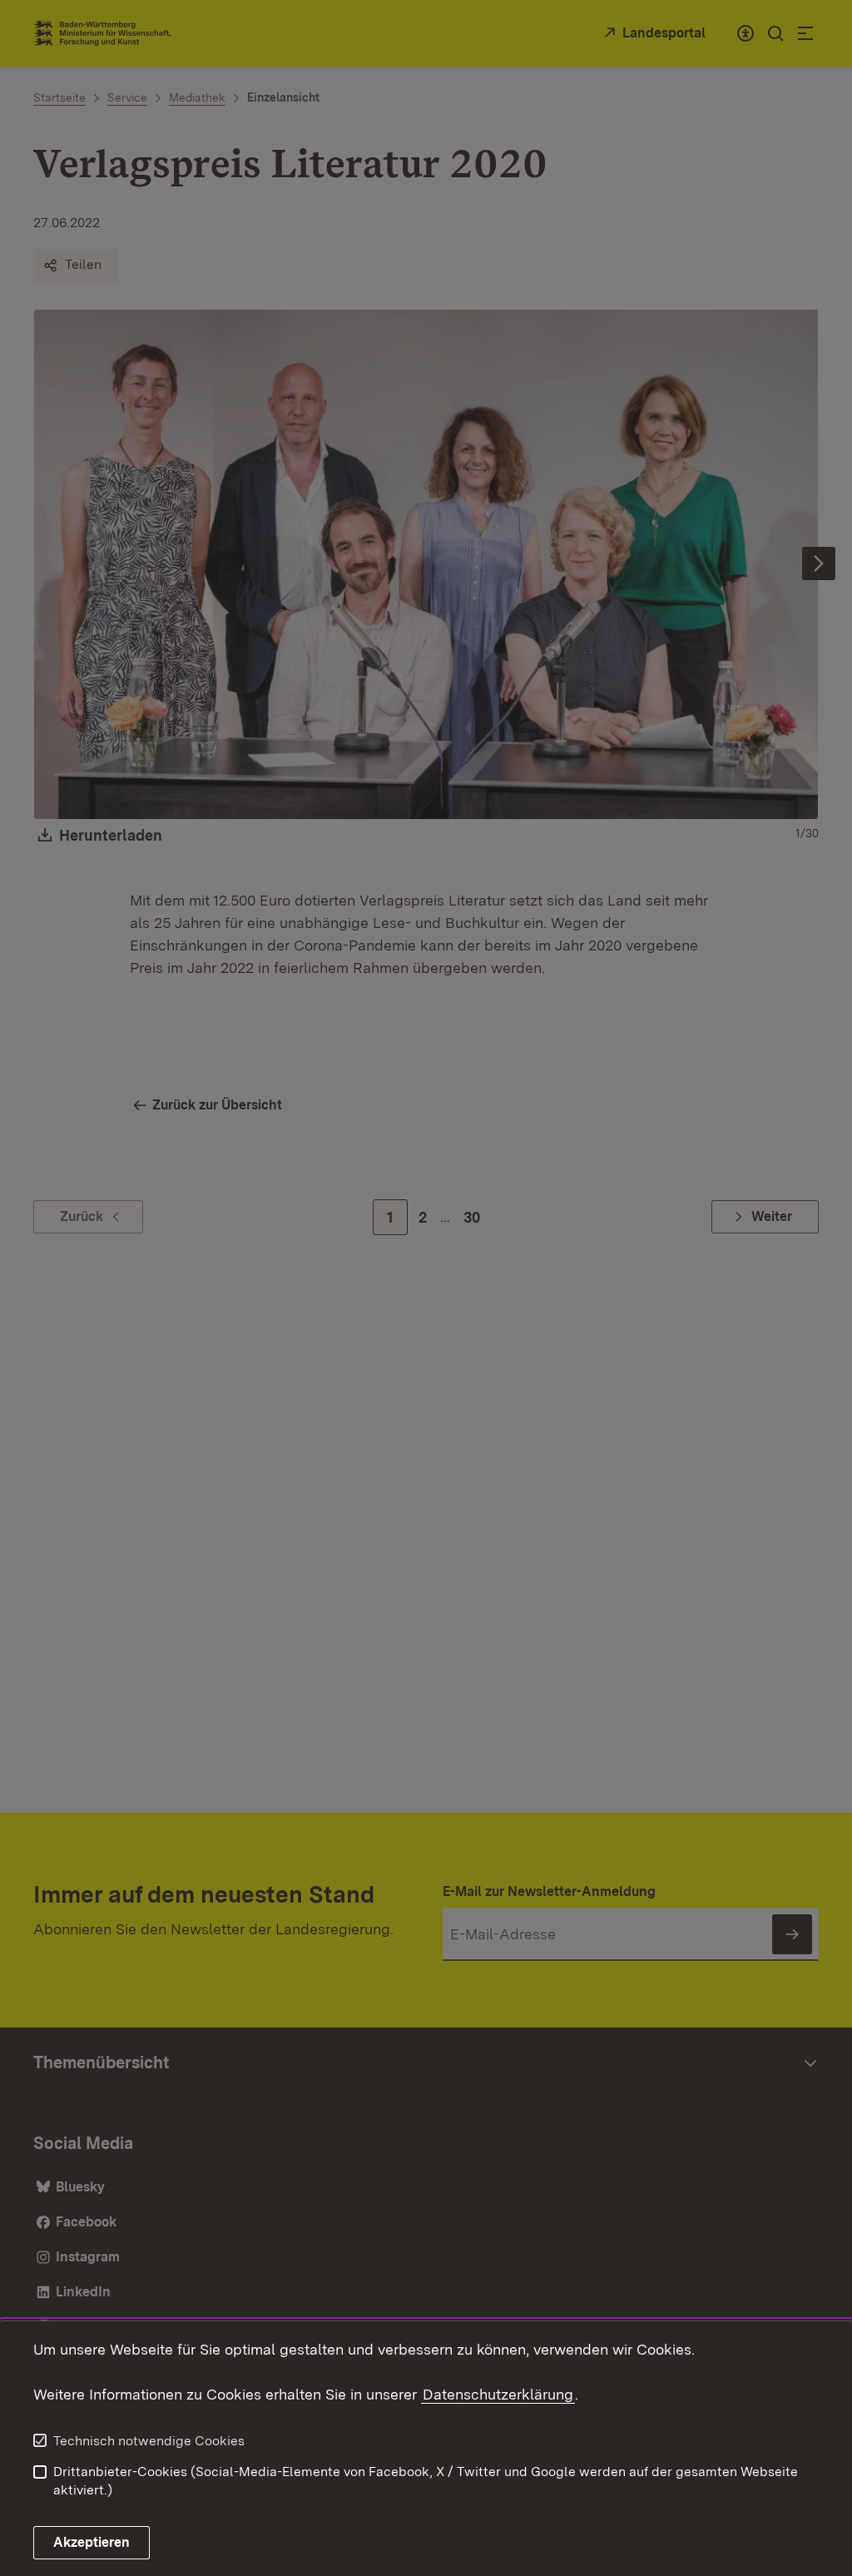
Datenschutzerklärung (498, 2394)
